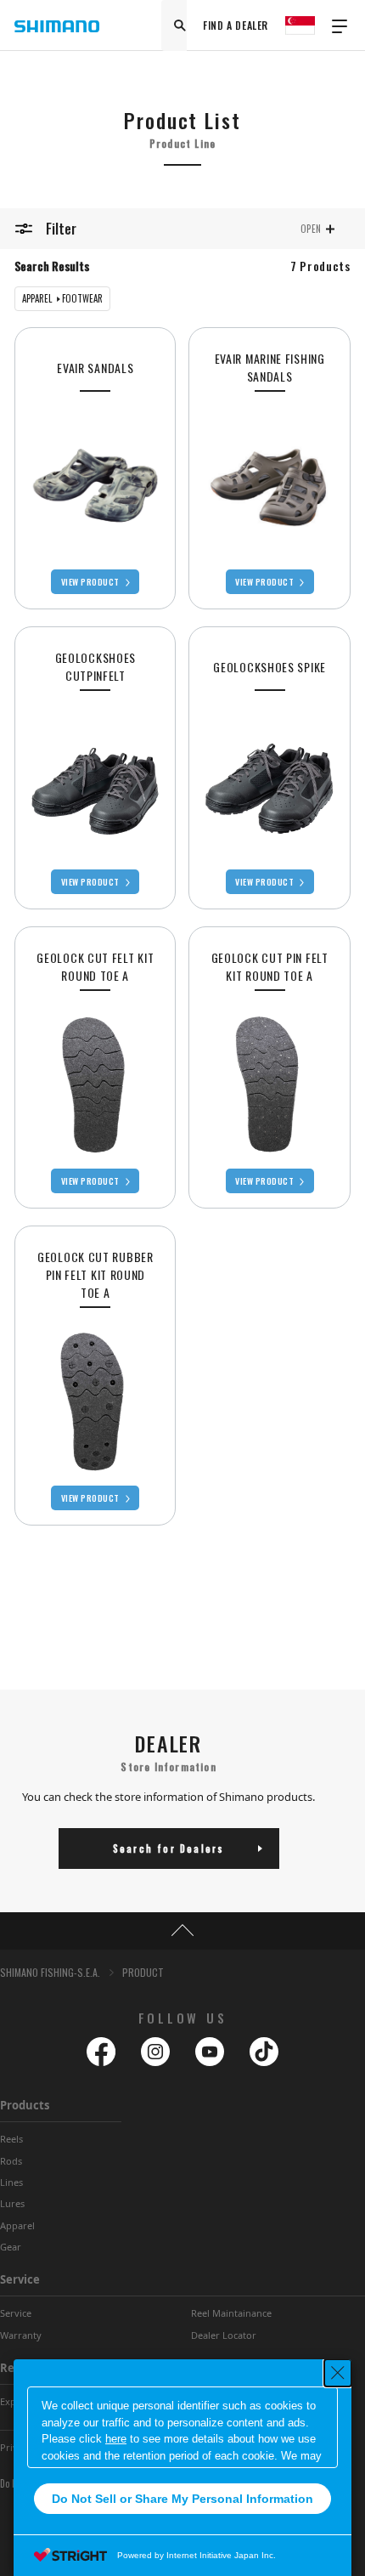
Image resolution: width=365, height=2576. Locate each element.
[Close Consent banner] (338, 2373)
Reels (11, 2139)
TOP (182, 1931)
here (116, 2439)
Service (20, 2279)
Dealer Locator (224, 2335)
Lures (12, 2203)
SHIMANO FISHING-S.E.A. (50, 1972)
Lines (11, 2182)
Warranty (21, 2335)
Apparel (17, 2225)
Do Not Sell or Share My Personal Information (182, 2499)
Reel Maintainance (231, 2313)
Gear (11, 2247)
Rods (11, 2161)
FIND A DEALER (236, 25)
